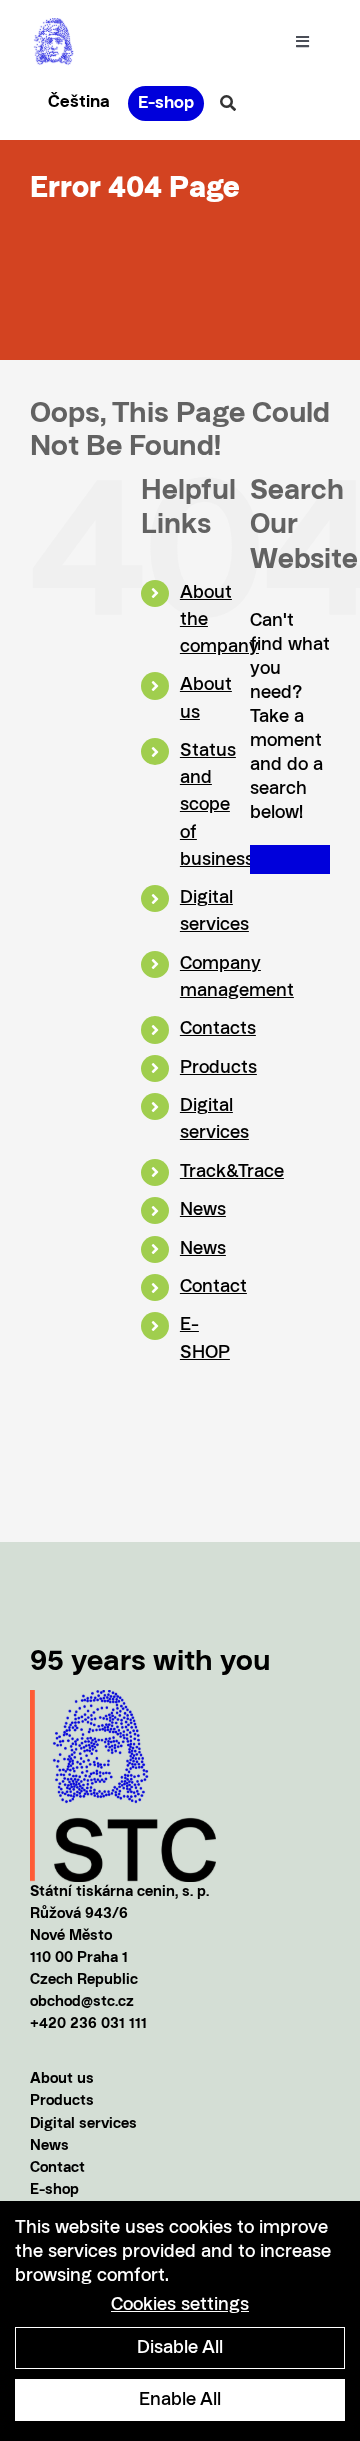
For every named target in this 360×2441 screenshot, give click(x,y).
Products (218, 1068)
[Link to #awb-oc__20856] (228, 103)
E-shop (54, 2190)
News (203, 1210)
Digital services (83, 2124)
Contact (213, 1287)
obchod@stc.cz (82, 2002)
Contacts (218, 1029)
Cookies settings (180, 2305)
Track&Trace (232, 1172)
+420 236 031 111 (88, 2024)
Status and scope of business (217, 805)
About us (62, 2079)
